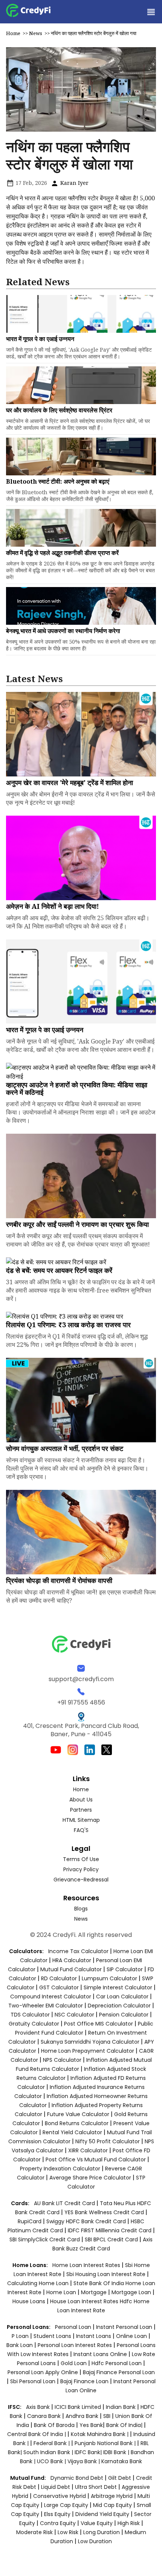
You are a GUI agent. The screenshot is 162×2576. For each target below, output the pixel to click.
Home (13, 33)
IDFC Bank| (89, 2452)
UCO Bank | (52, 2461)
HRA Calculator (72, 1960)
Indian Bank (121, 2407)
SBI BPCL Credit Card (112, 2239)
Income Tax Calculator (78, 1951)
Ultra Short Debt (96, 2487)
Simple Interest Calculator (118, 1987)
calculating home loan (39, 2283)
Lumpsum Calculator (109, 1978)
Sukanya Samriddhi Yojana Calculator (90, 2042)
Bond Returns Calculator (77, 2123)
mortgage (95, 2292)
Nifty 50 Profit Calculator (108, 2141)
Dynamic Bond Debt (77, 2478)
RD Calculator (59, 1978)
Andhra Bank (82, 2416)
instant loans (94, 2336)
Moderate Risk (34, 2532)
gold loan (74, 2363)
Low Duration (95, 2541)
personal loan (74, 2327)
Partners (81, 1810)
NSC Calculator (74, 2015)
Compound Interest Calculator (51, 1997)
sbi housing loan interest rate (107, 2274)
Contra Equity (58, 2523)
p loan (21, 2336)
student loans (52, 2336)
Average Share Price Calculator (90, 2178)
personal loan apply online (44, 2372)
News (36, 33)
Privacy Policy (81, 1869)
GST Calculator (59, 1987)
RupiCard (30, 2221)
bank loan (20, 2345)
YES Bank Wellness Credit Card (104, 2212)
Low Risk (68, 2532)
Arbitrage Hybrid (112, 2496)
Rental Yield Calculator (72, 2132)
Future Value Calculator (78, 2114)
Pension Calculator (124, 2015)
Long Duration (102, 2532)
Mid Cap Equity (112, 2505)
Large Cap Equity (66, 2505)
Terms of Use (81, 1859)
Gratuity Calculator (34, 2024)
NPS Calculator (62, 2060)
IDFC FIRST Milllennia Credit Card (110, 2230)
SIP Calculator (125, 1969)
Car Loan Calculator (122, 1997)
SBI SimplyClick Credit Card (45, 2239)
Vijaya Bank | (84, 2461)
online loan (131, 2336)
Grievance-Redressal (81, 1880)
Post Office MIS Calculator (99, 2024)
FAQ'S (81, 1830)
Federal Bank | (52, 2443)
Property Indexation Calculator (60, 2169)
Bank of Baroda (54, 2425)
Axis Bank (39, 2407)
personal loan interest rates (76, 2345)
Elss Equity (57, 2514)
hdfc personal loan (117, 2363)
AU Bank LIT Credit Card (65, 2203)
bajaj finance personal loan (119, 2372)
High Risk (129, 2523)
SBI (107, 2416)
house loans (30, 2301)
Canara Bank (45, 2416)
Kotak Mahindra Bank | (100, 2434)
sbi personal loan (34, 2381)
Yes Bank (91, 2425)
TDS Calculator (30, 2015)
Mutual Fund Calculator (71, 1969)
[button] (151, 12)
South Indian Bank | (49, 2452)
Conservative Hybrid (60, 2496)
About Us (81, 1800)
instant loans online (101, 2354)
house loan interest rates (85, 2301)
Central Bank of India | (37, 2434)
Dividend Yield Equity (102, 2514)
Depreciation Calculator (119, 2006)
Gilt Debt (120, 2478)
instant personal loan (125, 2327)
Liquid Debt (56, 2487)
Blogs (81, 1909)
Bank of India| (125, 2425)
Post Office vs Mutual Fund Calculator (96, 2159)
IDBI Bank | (117, 2452)
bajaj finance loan (85, 2381)
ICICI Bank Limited (79, 2407)
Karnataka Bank (122, 2461)
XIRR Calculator (88, 2150)
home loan (62, 2292)
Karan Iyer (74, 183)
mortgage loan (132, 2292)
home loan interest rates (87, 2265)
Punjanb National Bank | (106, 2443)
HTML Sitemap (81, 1820)
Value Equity (97, 2523)
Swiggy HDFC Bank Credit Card (86, 2221)
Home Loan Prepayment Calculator (88, 2051)
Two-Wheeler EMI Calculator (46, 2006)
